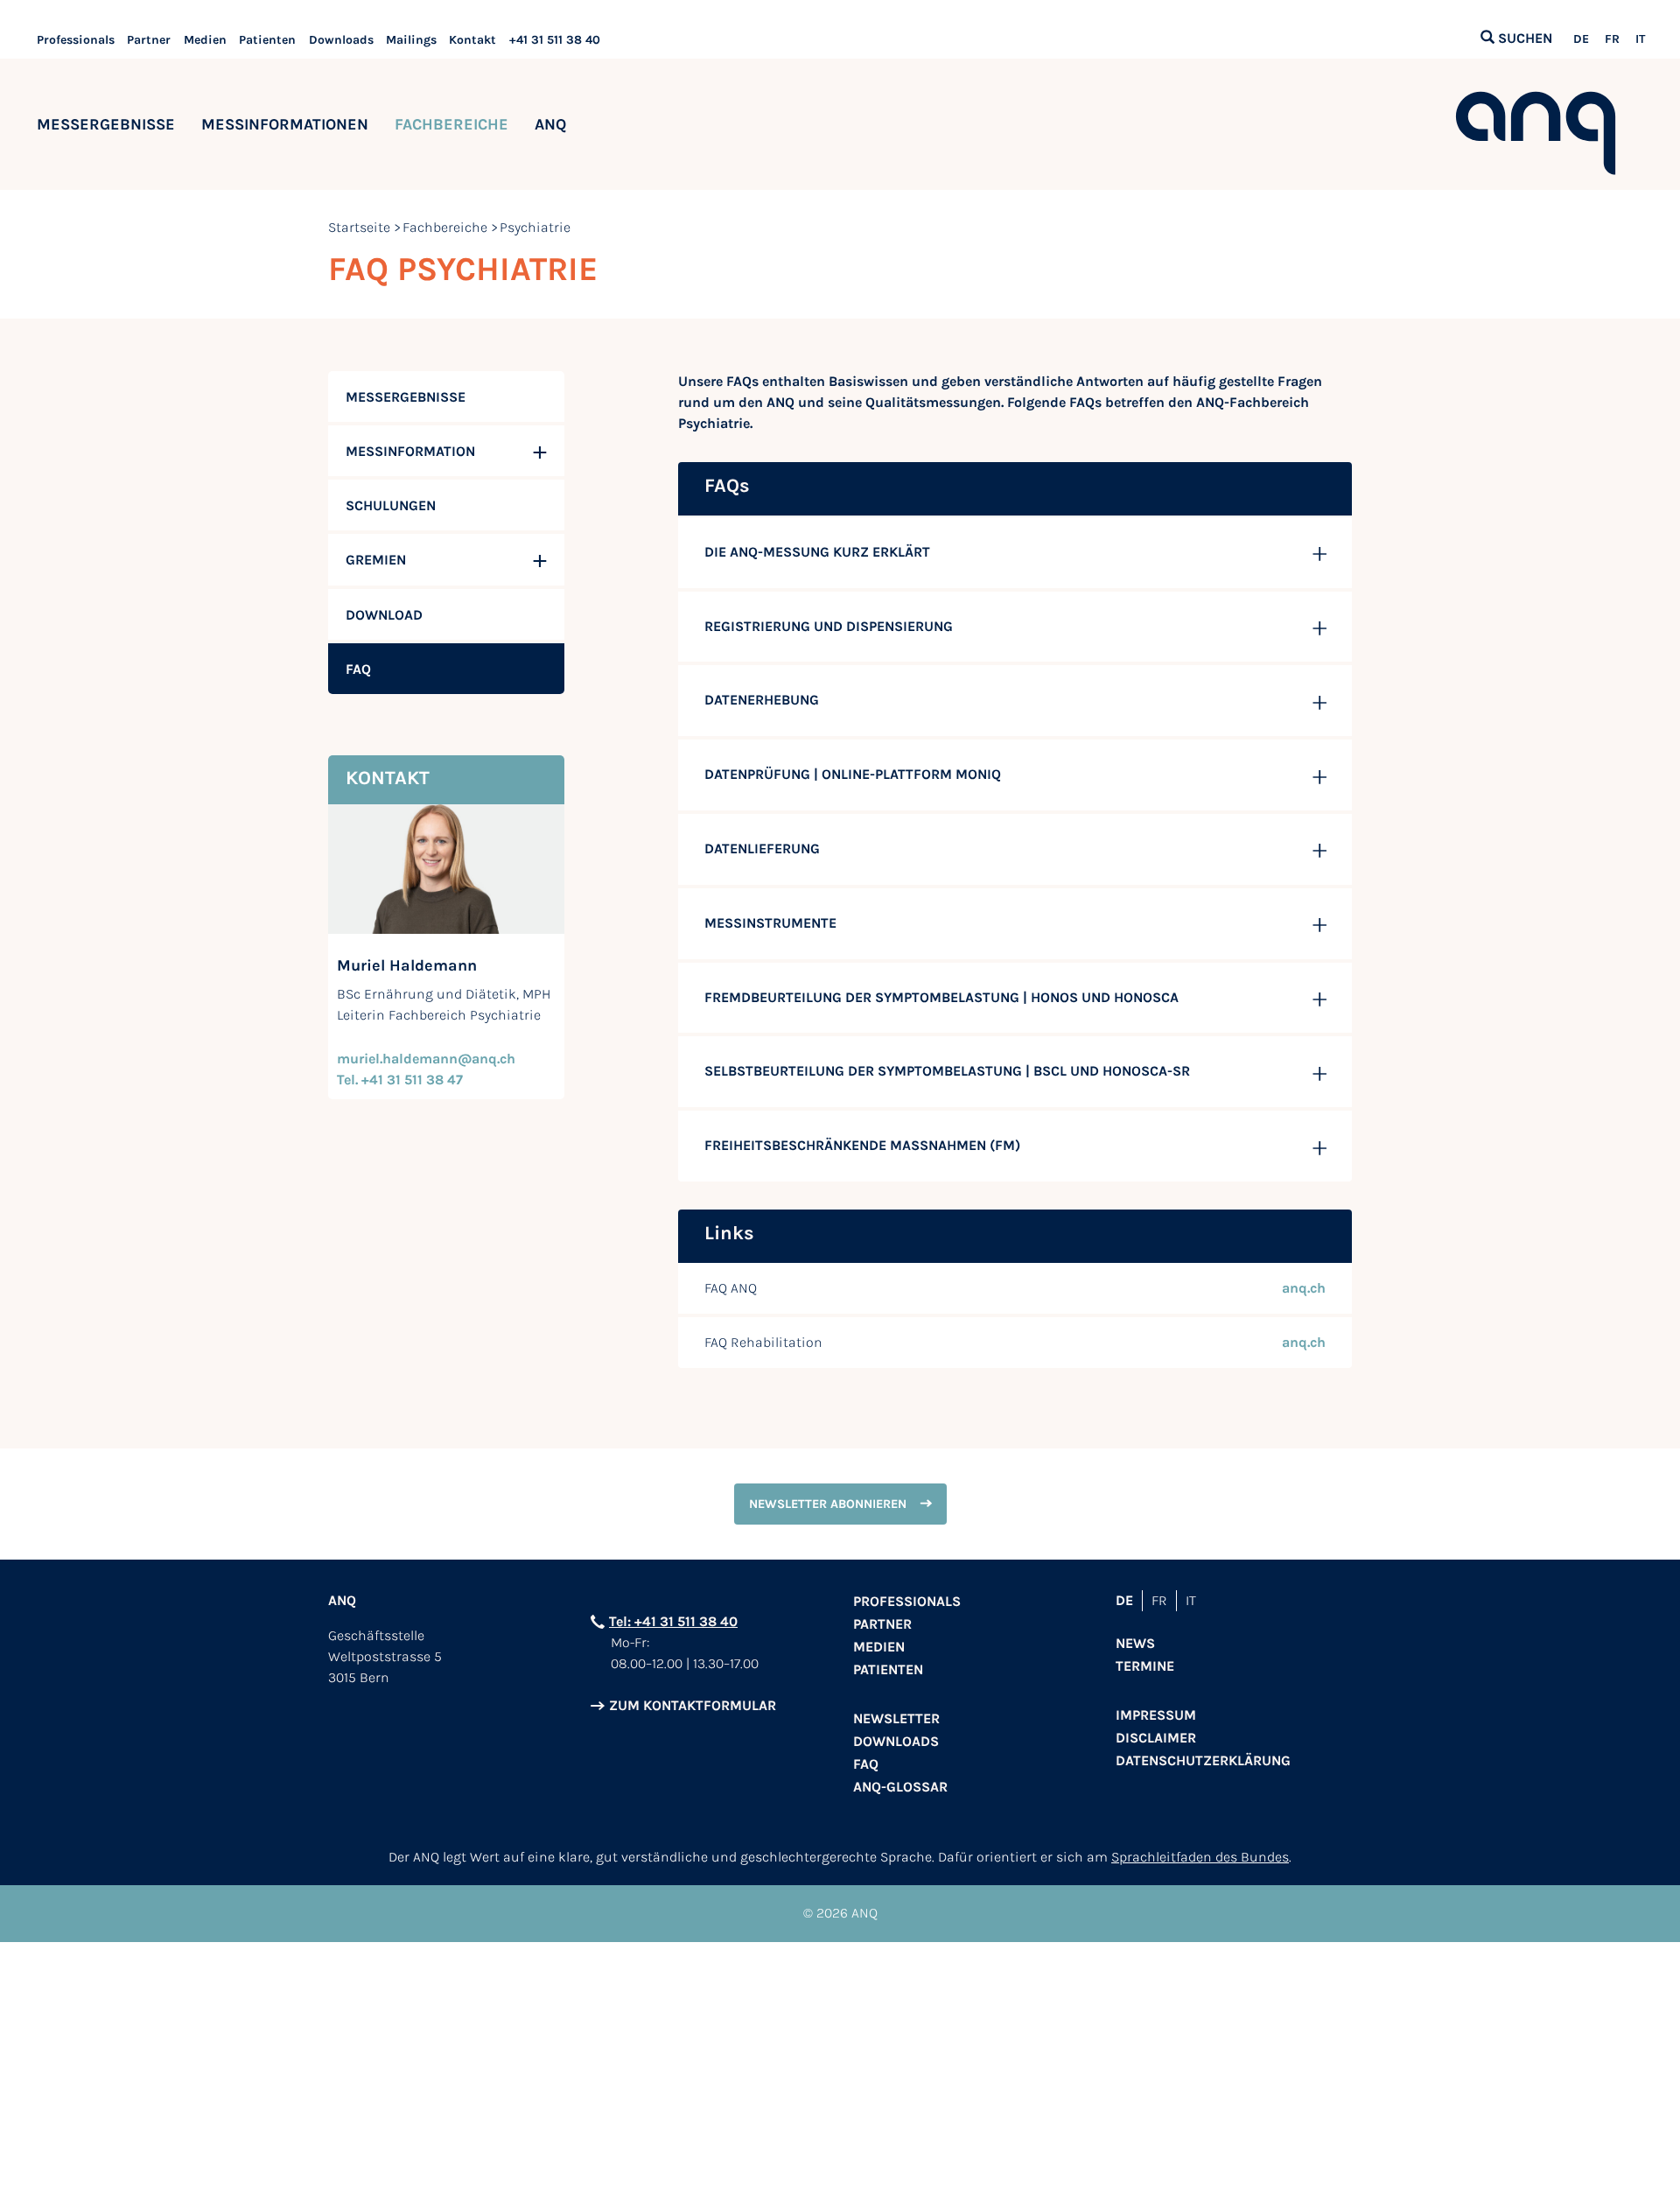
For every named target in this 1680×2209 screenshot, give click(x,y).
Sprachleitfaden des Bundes (1200, 1857)
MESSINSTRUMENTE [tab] (770, 923)
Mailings (411, 40)
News (1135, 1643)
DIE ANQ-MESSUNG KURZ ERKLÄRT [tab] (817, 552)
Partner (149, 40)
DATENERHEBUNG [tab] (762, 700)
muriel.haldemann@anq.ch (426, 1059)
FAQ (866, 1764)
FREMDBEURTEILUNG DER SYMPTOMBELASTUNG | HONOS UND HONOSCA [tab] (941, 997)
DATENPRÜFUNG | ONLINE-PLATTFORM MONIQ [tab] (853, 774)
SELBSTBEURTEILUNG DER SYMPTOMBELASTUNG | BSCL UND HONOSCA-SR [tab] (947, 1071)
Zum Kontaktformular (693, 1705)
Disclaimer (1156, 1738)
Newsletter (896, 1718)
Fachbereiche (451, 124)
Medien (205, 40)
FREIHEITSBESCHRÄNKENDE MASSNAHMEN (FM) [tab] (862, 1145)
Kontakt (472, 40)
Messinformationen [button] (285, 124)
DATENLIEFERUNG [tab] (762, 849)
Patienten (267, 40)
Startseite (359, 227)
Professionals (76, 40)
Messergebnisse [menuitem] (406, 397)
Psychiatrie (535, 227)
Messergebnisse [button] (106, 124)
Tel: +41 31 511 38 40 (673, 1621)
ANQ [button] (550, 124)
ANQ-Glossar (900, 1787)
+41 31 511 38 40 (555, 40)
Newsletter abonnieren (828, 1504)
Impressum (1156, 1715)
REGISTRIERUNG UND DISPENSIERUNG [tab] (829, 626)
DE (1581, 39)
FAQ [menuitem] (358, 669)
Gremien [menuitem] (376, 560)
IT (1640, 39)
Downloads (341, 40)
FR (1612, 39)
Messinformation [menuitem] (410, 451)
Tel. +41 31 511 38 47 (400, 1080)
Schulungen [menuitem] (391, 505)
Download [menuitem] (384, 615)
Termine (1145, 1666)
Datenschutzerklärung (1203, 1760)
